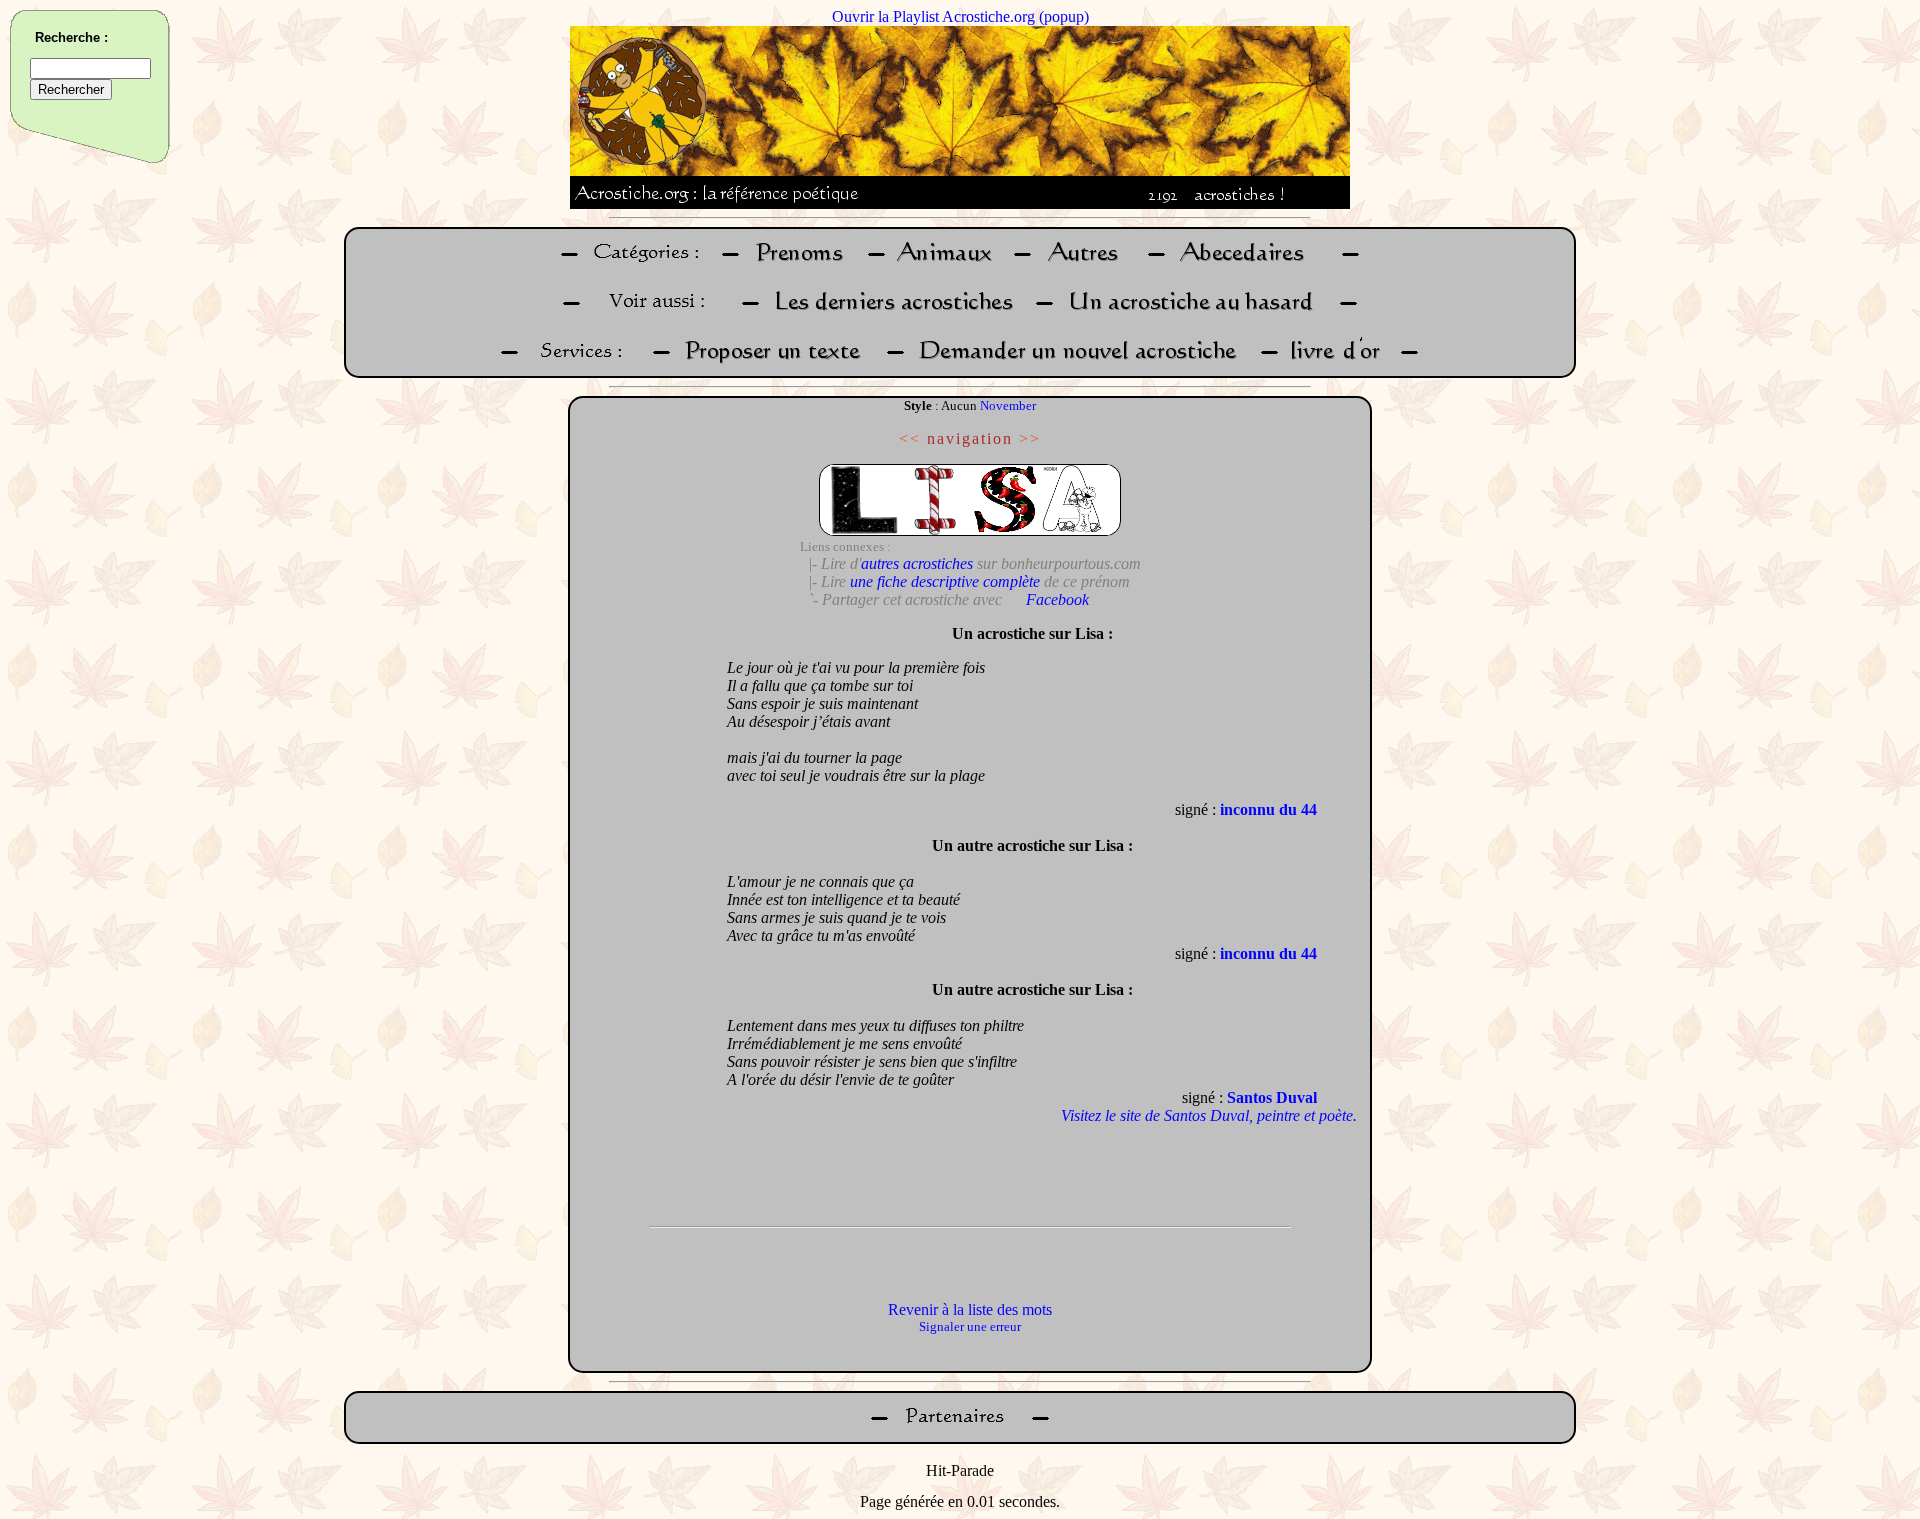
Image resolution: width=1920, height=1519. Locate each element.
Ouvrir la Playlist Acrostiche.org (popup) (960, 16)
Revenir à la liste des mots (970, 1309)
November (1008, 405)
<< (910, 438)
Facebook (1057, 599)
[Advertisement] (643, 915)
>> (1030, 438)
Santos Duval (1272, 1097)
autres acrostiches (917, 563)
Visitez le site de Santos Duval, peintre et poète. (1209, 1115)
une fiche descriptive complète (945, 581)
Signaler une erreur (970, 1326)
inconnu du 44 (1268, 809)
